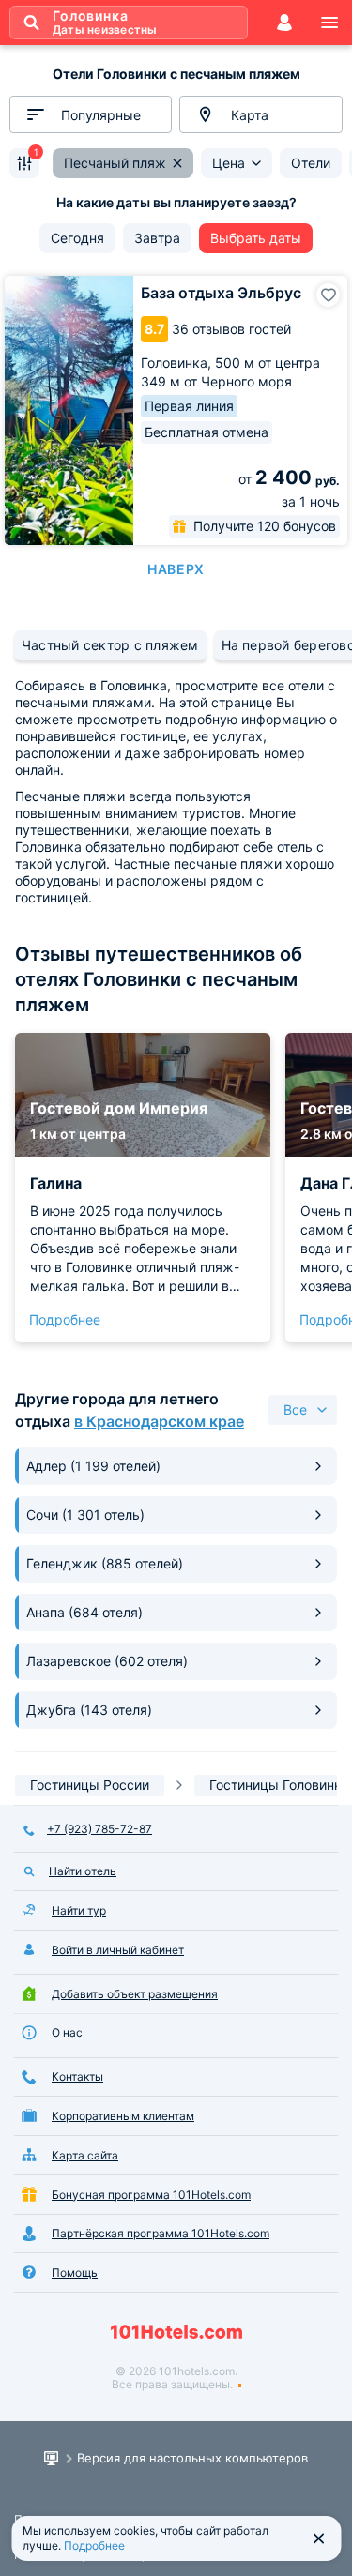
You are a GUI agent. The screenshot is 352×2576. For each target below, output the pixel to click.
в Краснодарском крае (159, 1421)
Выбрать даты (256, 238)
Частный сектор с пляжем (110, 645)
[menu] (329, 23)
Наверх (176, 569)
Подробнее (65, 1319)
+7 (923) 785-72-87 (99, 1829)
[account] (284, 23)
